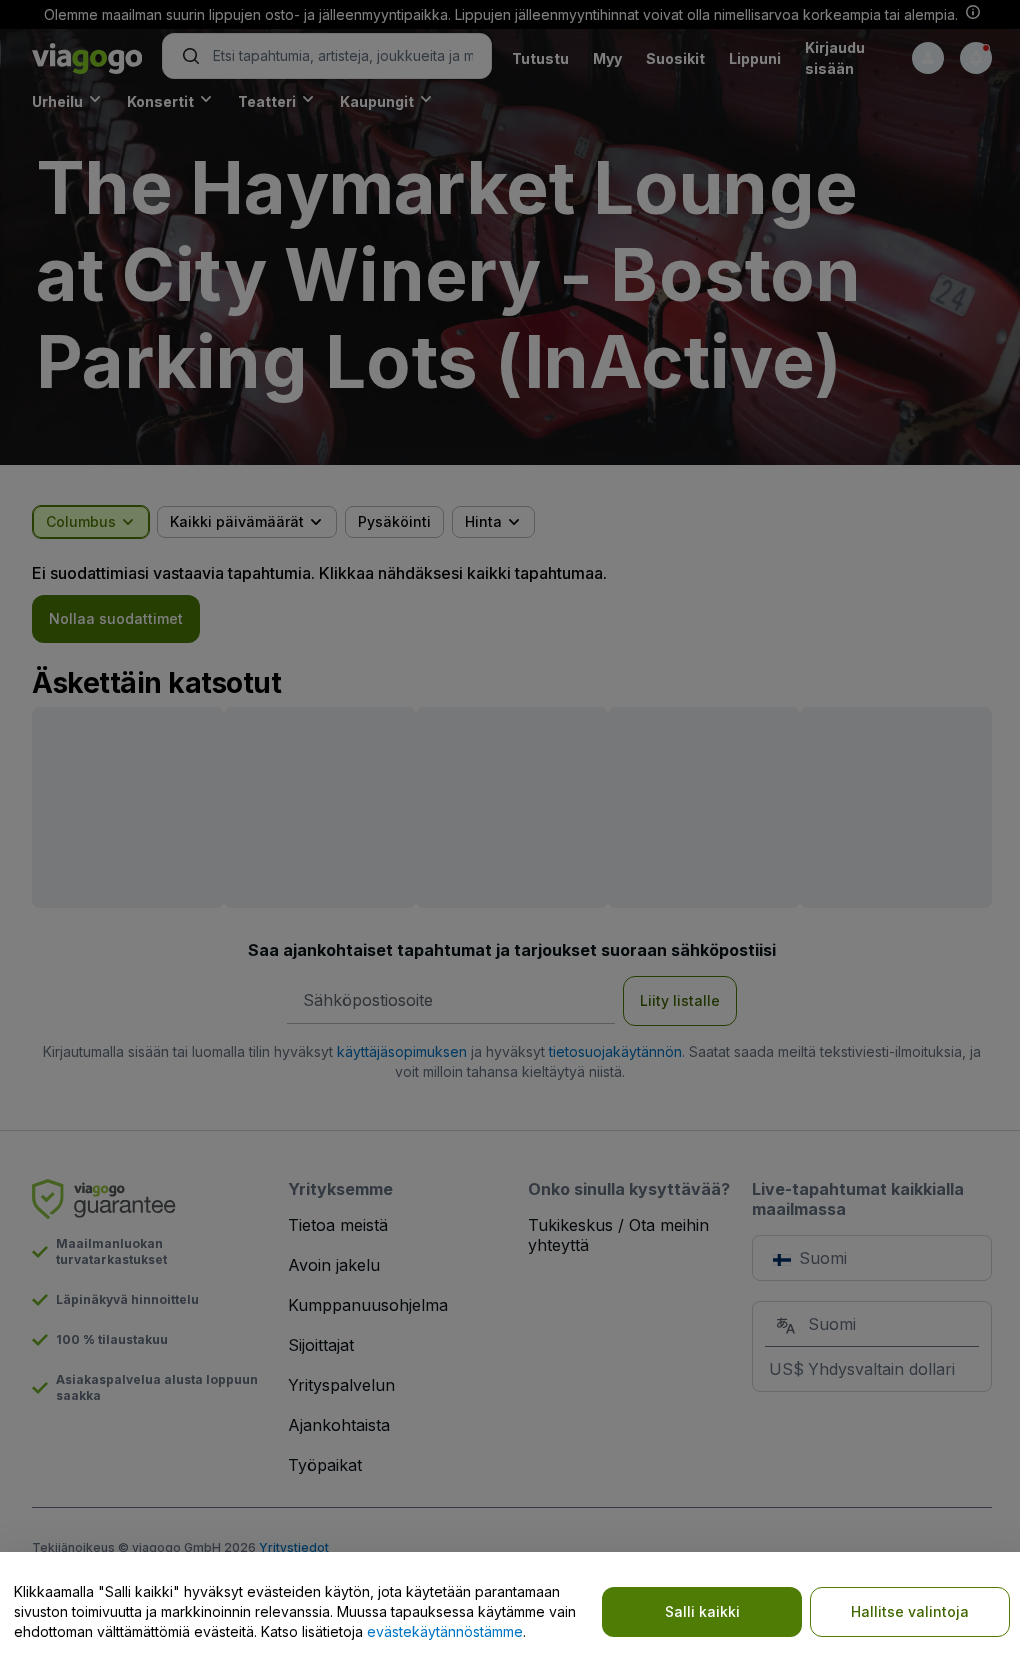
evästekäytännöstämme (445, 1631)
